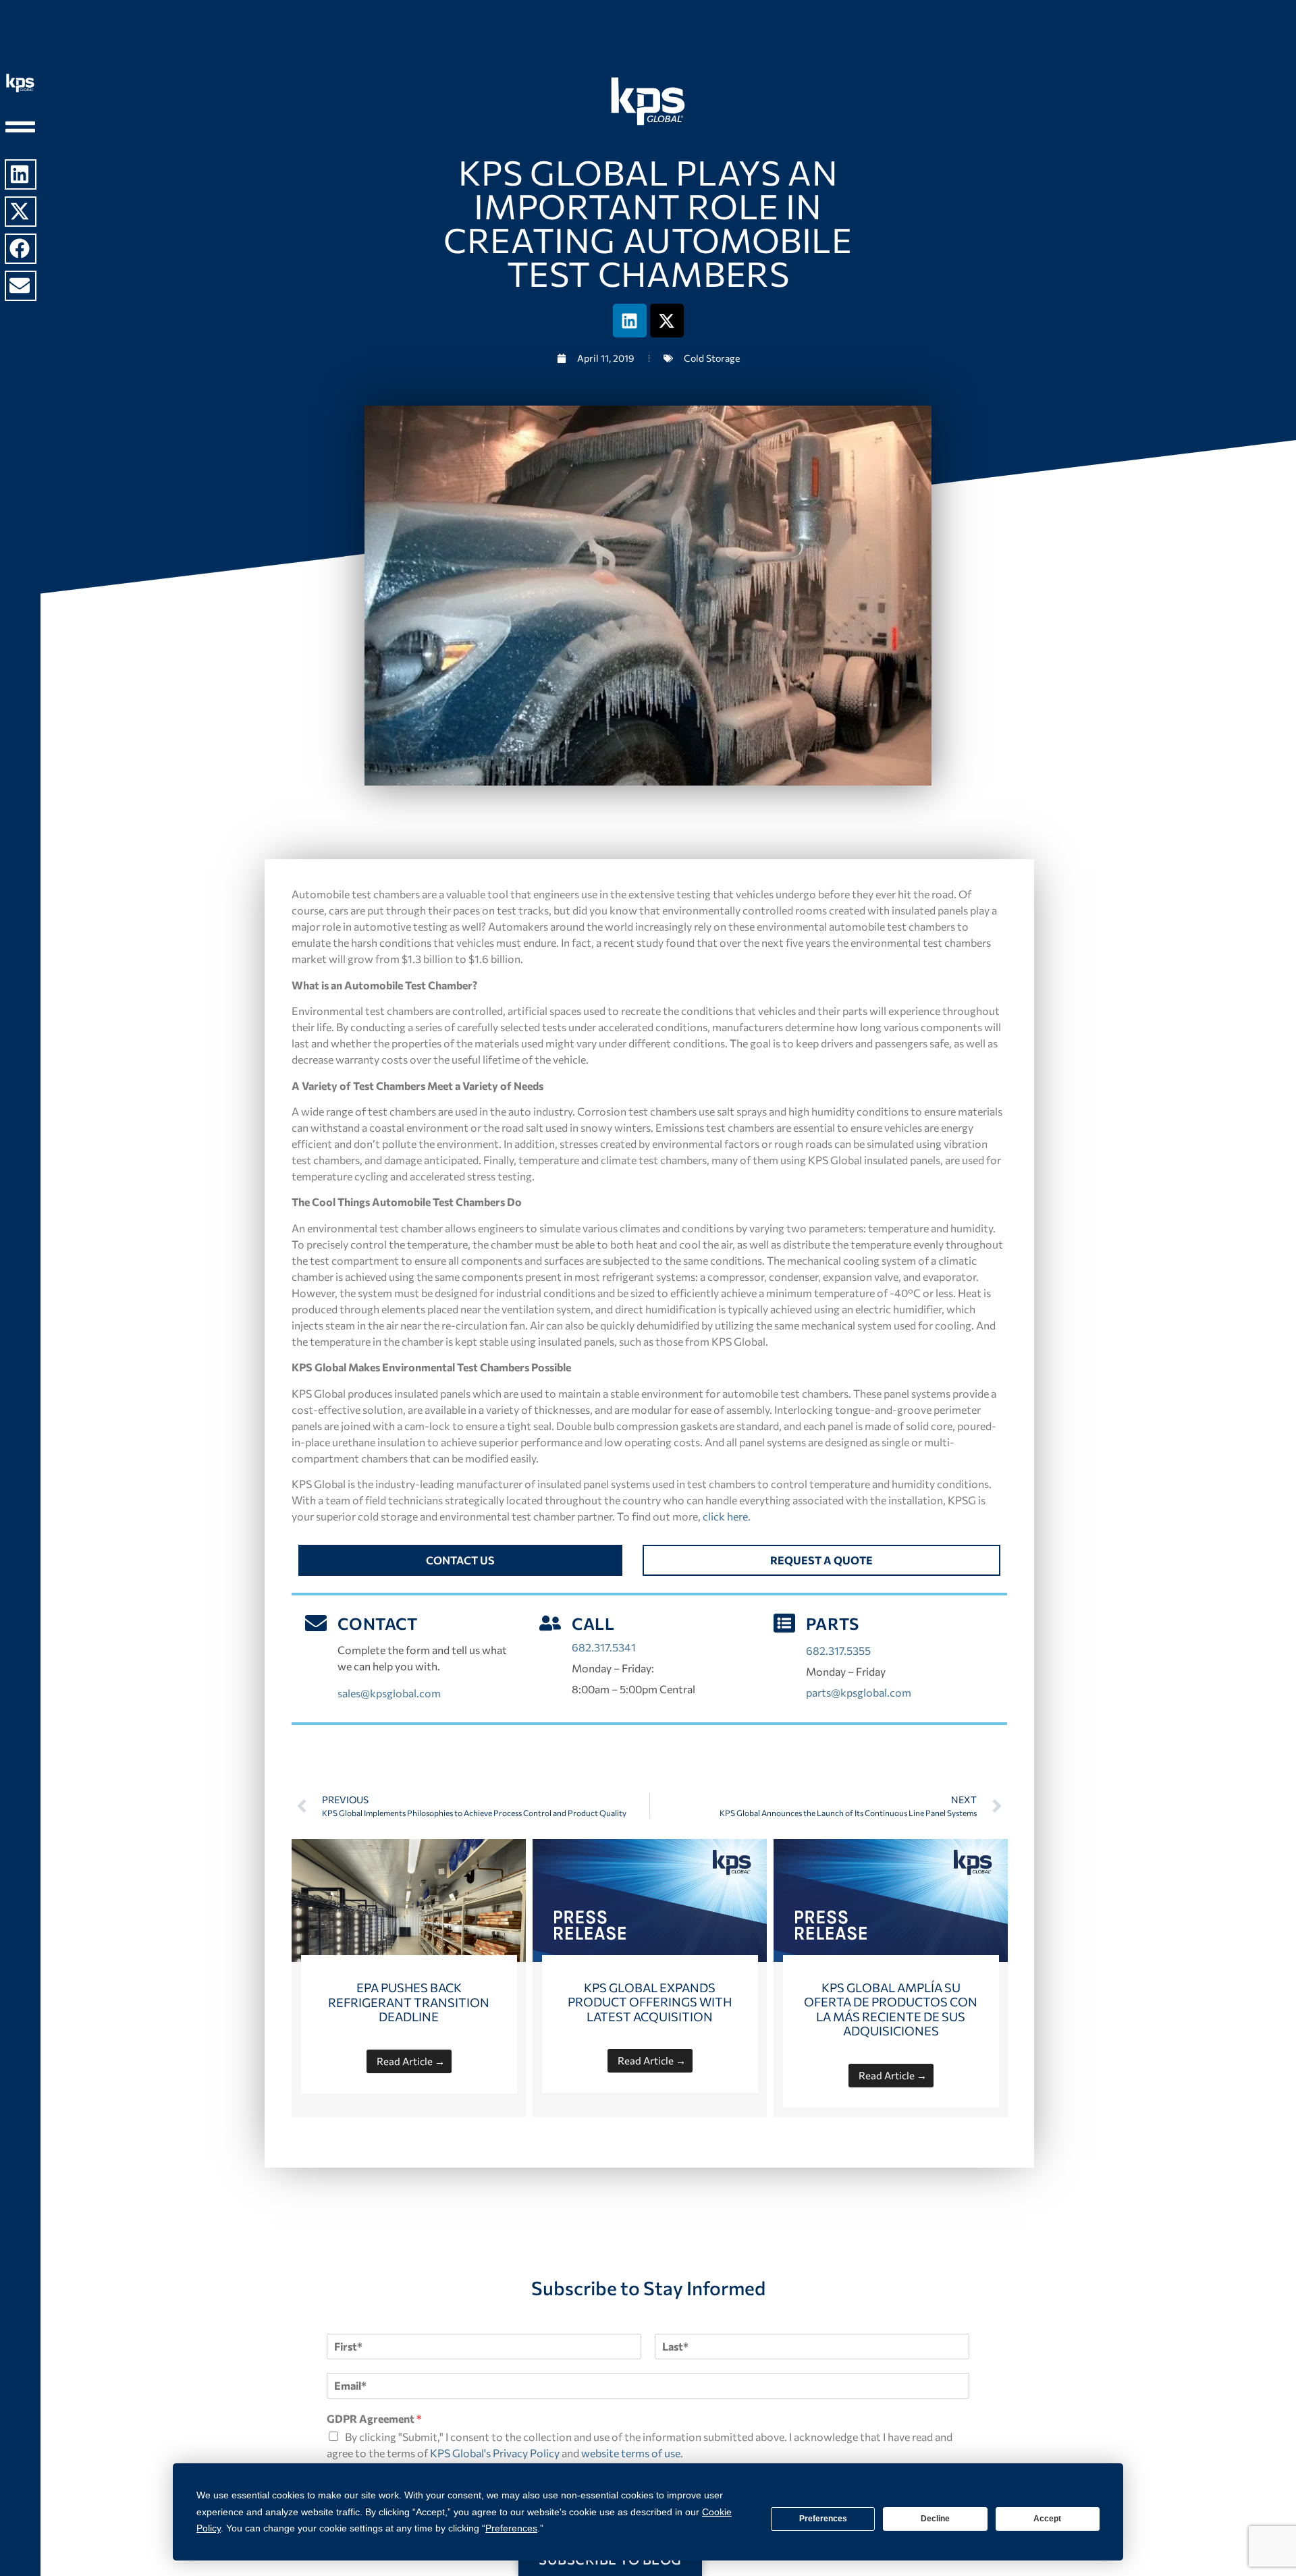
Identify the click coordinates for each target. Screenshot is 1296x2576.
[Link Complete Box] (409, 1978)
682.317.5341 (604, 1647)
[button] (21, 174)
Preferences (823, 2519)
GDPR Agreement (374, 2418)
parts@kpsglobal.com (859, 1692)
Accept (1047, 2519)
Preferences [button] (511, 2528)
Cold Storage (712, 358)
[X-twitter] (667, 321)
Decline (935, 2519)
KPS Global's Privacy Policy (495, 2453)
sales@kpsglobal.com (389, 1693)
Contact (377, 1623)
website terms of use (631, 2453)
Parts (833, 1623)
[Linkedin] (630, 321)
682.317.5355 (838, 1650)
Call (593, 1623)
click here (725, 1516)
